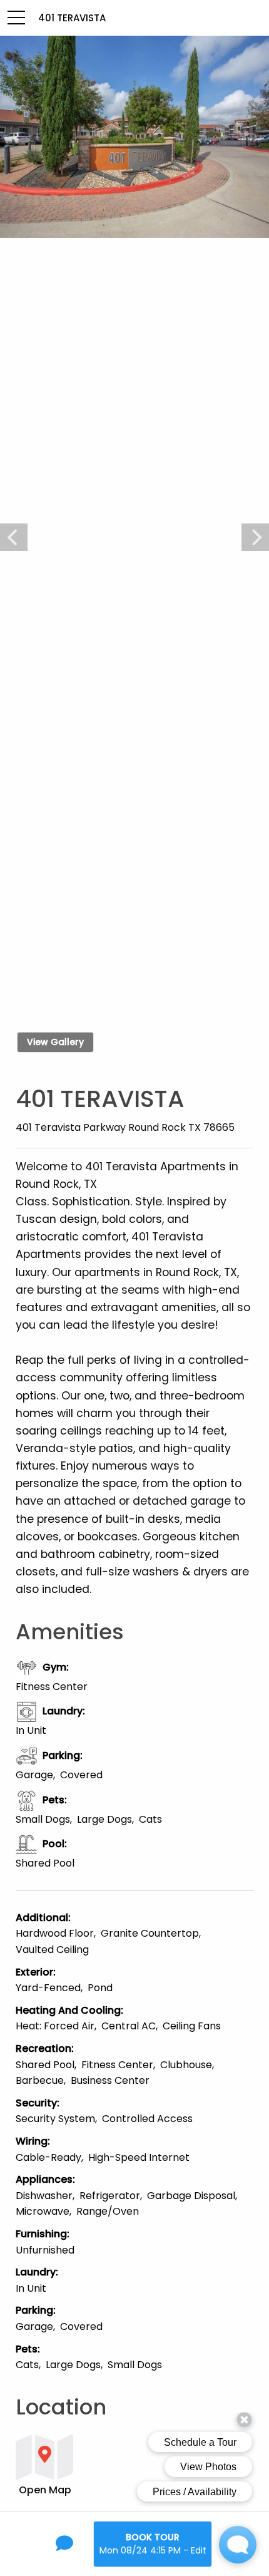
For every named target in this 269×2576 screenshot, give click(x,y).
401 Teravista (72, 18)
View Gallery (55, 1042)
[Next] (255, 537)
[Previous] (14, 537)
